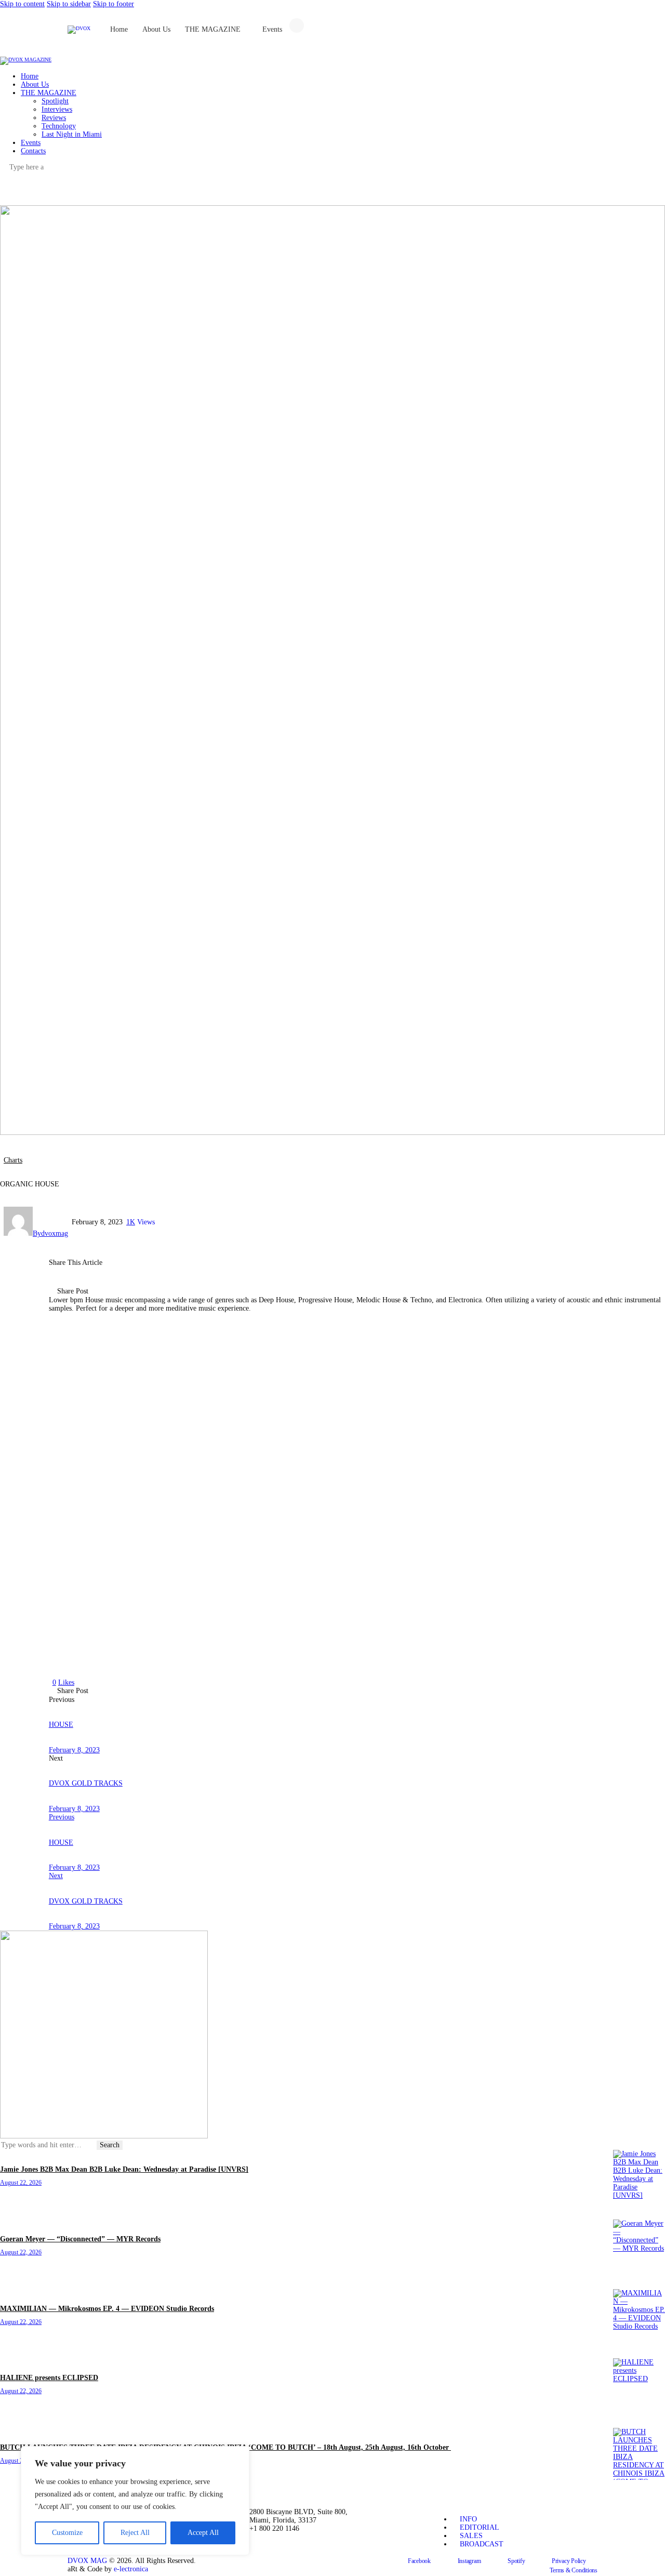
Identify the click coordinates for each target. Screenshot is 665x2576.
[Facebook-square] (421, 31)
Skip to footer (114, 4)
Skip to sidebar (69, 4)
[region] (135, 2501)
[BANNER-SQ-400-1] (104, 2136)
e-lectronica (131, 2569)
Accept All (203, 2533)
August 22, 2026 (21, 2183)
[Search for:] (48, 2145)
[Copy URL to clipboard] (185, 1292)
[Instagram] (449, 31)
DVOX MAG (87, 2561)
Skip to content (22, 4)
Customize (67, 2533)
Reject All (135, 2533)
